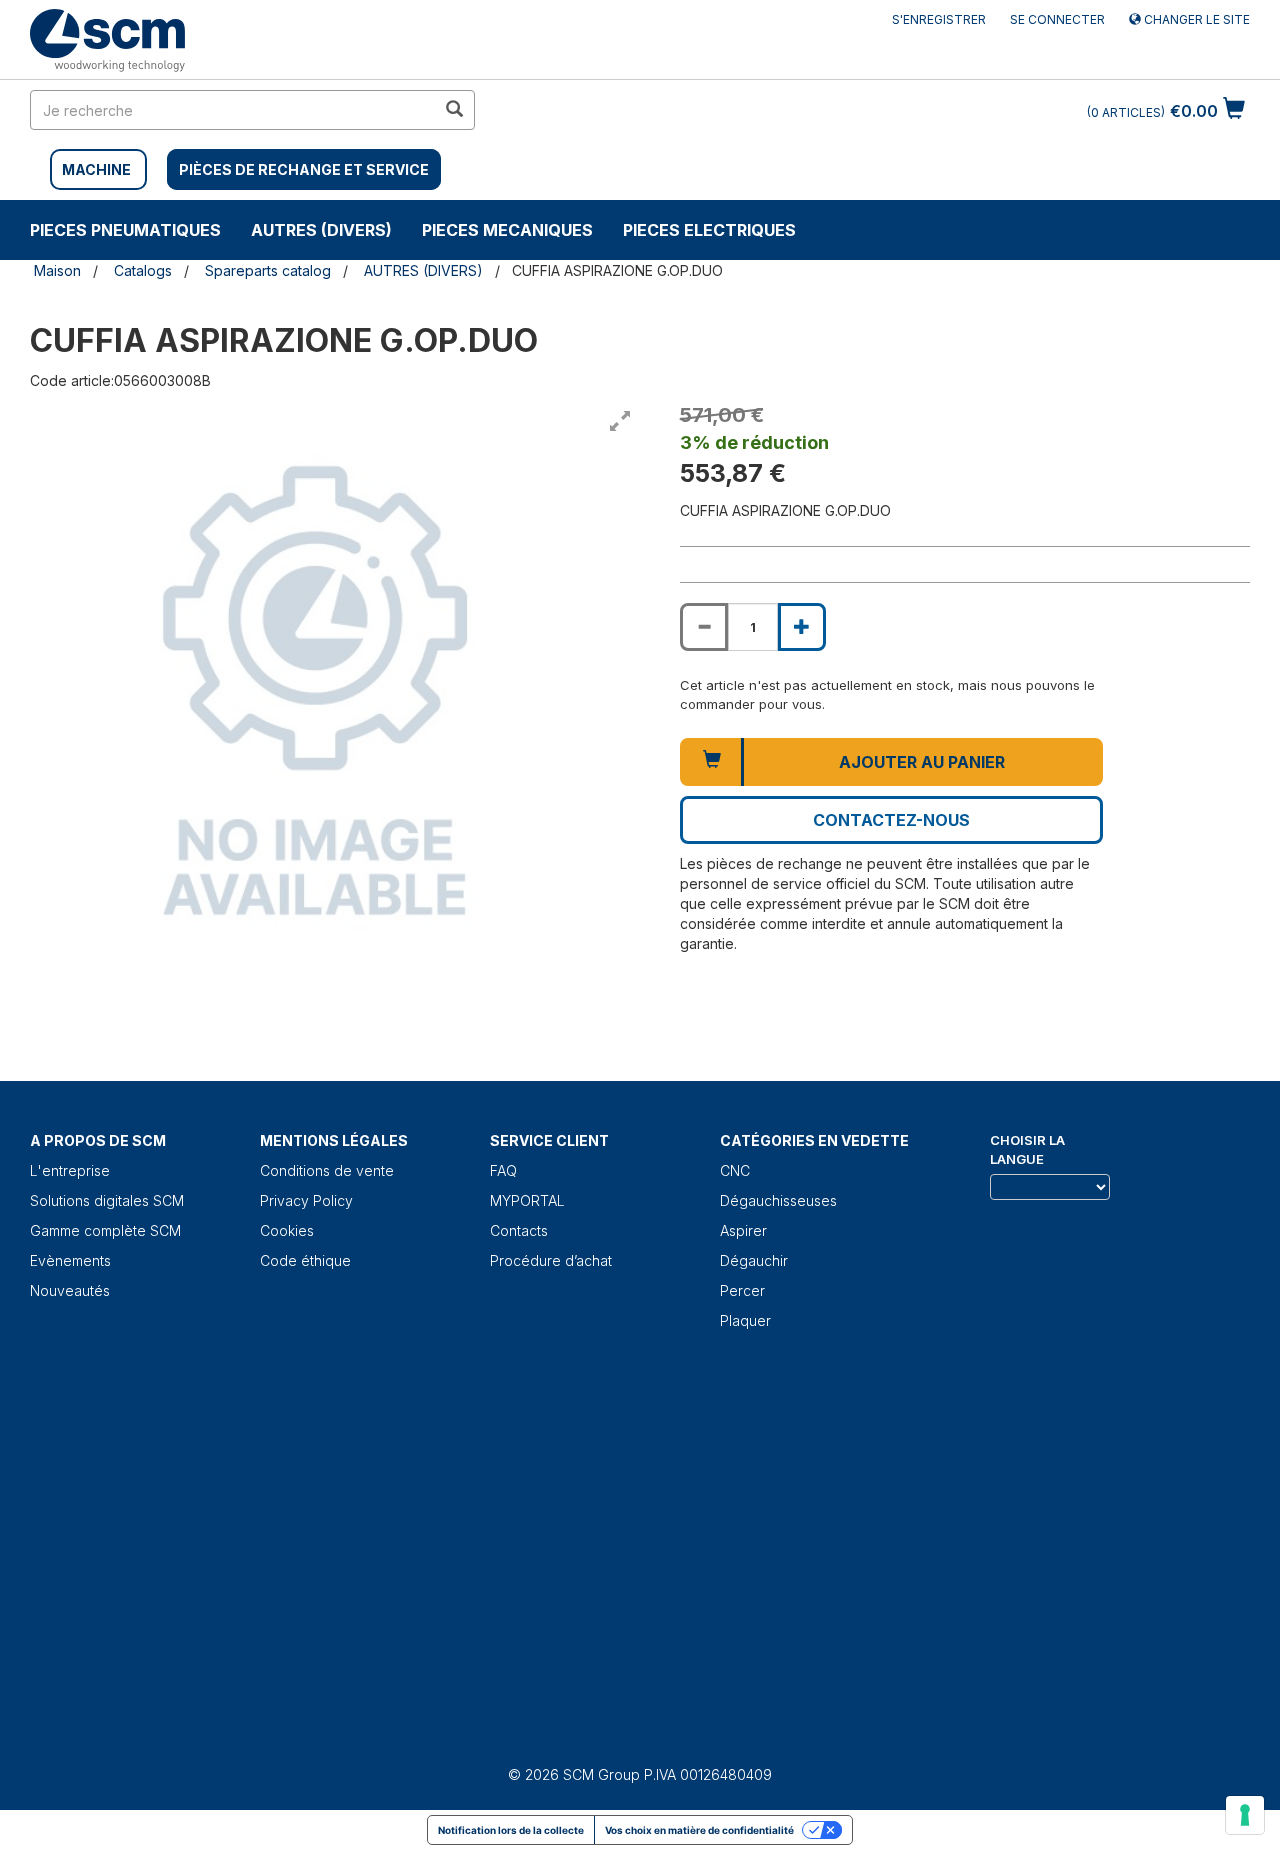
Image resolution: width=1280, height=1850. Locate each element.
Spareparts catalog (268, 270)
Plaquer (745, 1320)
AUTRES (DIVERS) (321, 230)
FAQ (503, 1170)
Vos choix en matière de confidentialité (699, 1830)
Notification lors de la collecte (511, 1830)
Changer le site (1195, 19)
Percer (742, 1290)
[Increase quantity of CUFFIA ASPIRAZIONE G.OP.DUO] (802, 627)
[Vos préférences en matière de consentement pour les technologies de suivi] (1245, 1815)
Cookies (287, 1230)
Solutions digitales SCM (107, 1200)
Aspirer (743, 1230)
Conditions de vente (327, 1170)
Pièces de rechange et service (304, 169)
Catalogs (143, 270)
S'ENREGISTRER (939, 19)
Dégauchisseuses (778, 1200)
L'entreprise (70, 1170)
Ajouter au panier (922, 762)
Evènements (70, 1260)
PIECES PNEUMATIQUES (125, 230)
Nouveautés (70, 1290)
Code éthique (305, 1260)
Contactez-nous (891, 820)
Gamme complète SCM (105, 1230)
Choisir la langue (1027, 1149)
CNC (735, 1170)
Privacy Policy (306, 1200)
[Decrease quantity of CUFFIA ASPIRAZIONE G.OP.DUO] (704, 627)
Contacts (519, 1230)
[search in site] (454, 110)
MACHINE (96, 169)
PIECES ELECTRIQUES (709, 230)
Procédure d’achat (551, 1260)
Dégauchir (754, 1260)
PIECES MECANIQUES (507, 230)
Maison (57, 270)
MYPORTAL (527, 1200)
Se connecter (1057, 19)
